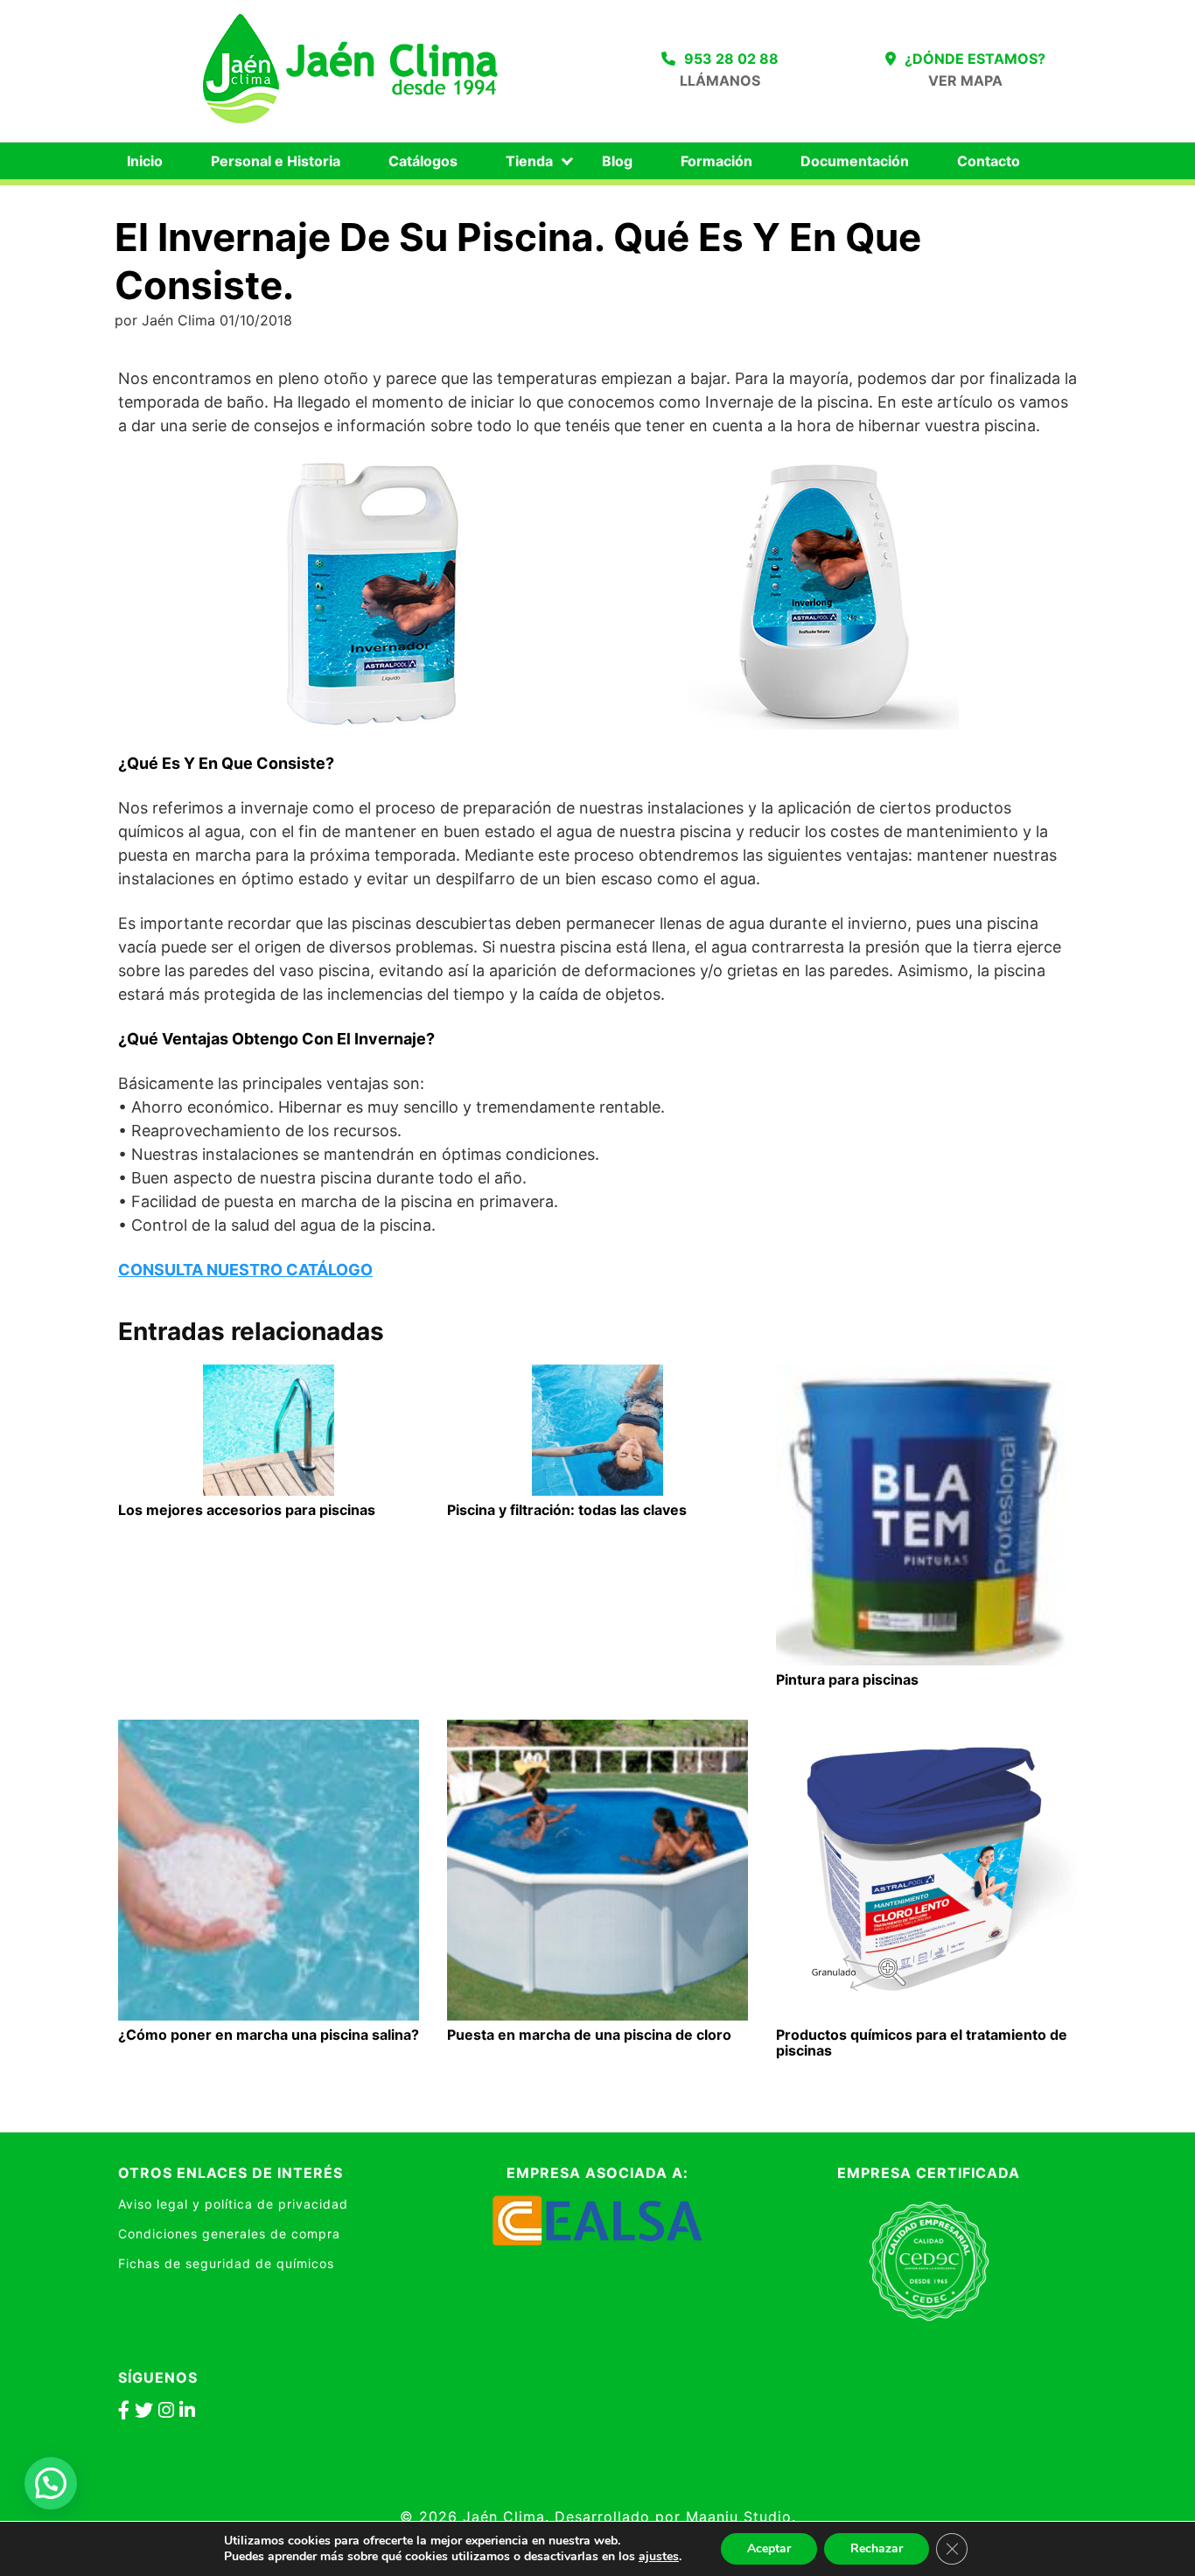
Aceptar (769, 2548)
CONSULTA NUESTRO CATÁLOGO (245, 1270)
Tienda (529, 161)
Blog (617, 161)
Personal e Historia (276, 161)
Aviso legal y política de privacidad (233, 2204)
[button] (51, 2483)
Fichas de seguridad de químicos (226, 2263)
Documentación (855, 161)
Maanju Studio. (741, 2517)
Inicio (145, 161)
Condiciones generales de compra (229, 2234)
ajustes (659, 2557)
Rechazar (877, 2548)
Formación (716, 161)
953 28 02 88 (731, 59)
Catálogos (423, 161)
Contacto (989, 161)
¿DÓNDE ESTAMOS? (975, 59)
